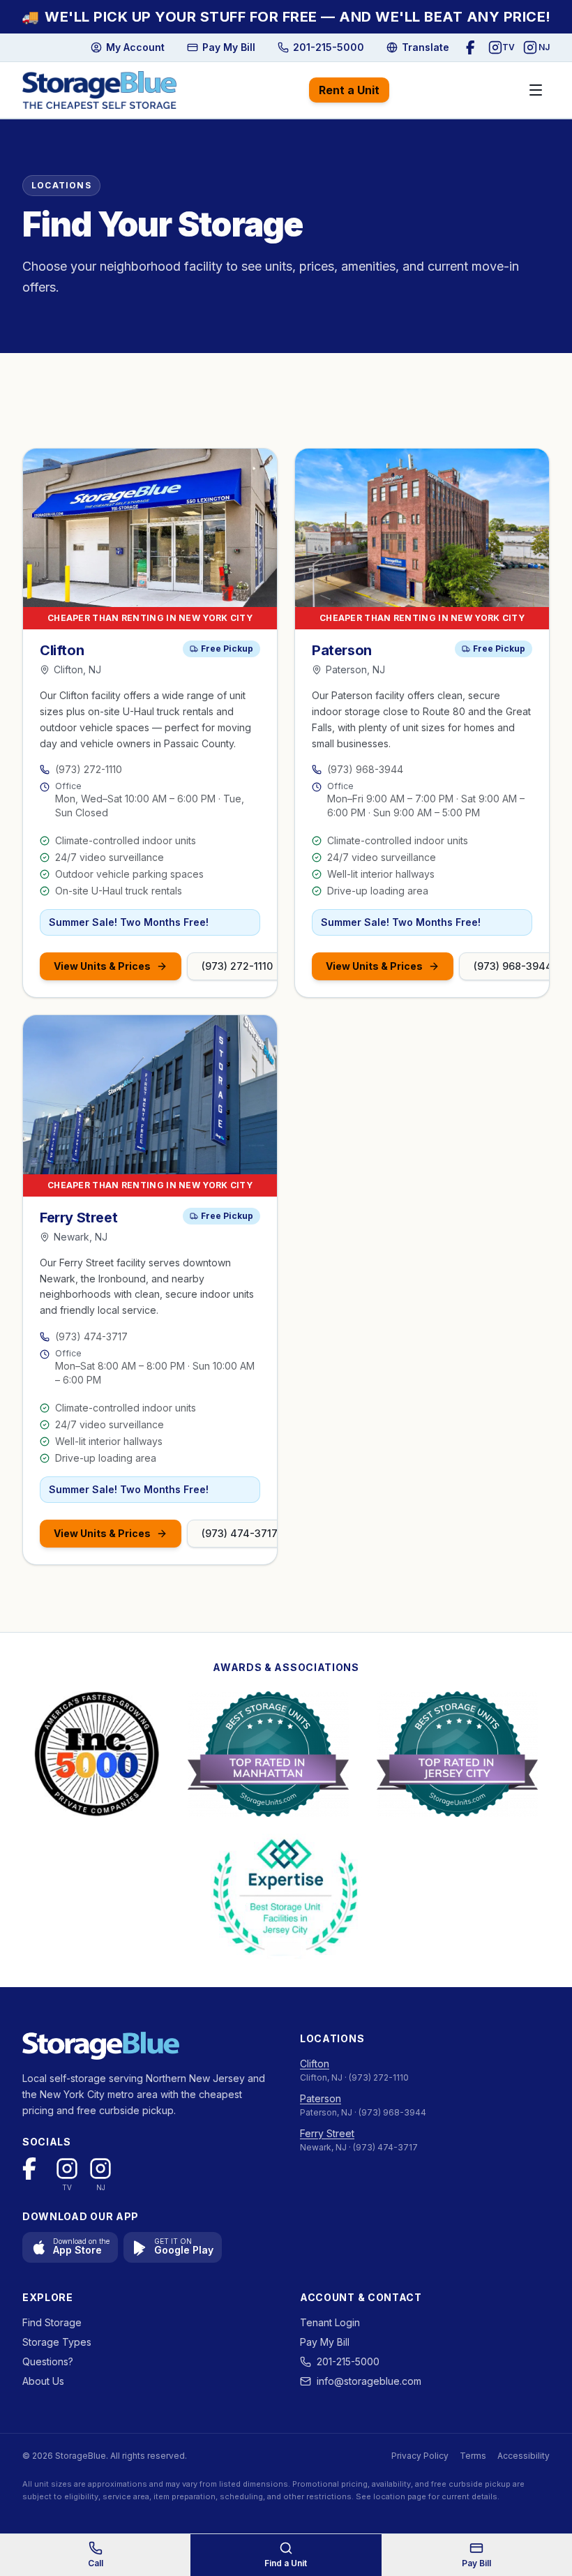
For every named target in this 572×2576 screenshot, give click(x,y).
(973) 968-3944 (365, 769)
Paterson (321, 2098)
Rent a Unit (349, 90)
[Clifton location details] (150, 528)
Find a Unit (286, 2563)
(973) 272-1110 (89, 769)
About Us (43, 2381)
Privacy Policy (420, 2456)
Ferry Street (327, 2133)
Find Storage (52, 2322)
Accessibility (524, 2456)
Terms (473, 2456)
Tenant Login (330, 2322)
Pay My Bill (325, 2342)
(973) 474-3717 (91, 1336)
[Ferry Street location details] (150, 1095)
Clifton (315, 2064)
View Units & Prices (102, 966)
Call (96, 2563)
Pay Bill (476, 2563)
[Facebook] (473, 47)
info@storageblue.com (369, 2381)
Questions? (48, 2361)
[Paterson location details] (422, 528)
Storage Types (57, 2342)
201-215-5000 (348, 2361)
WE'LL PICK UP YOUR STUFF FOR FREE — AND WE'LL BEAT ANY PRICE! (286, 17)
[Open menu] (536, 90)
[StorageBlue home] (99, 90)
